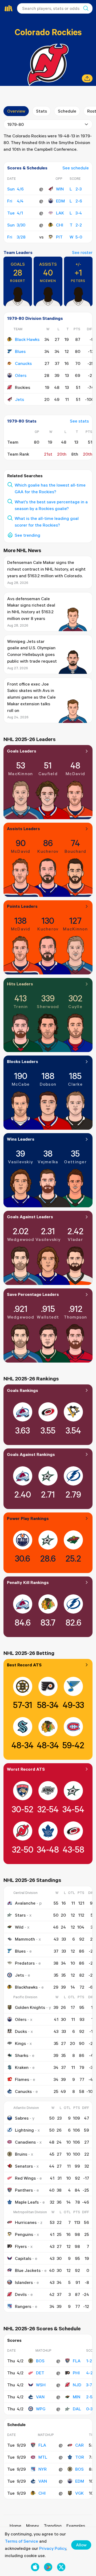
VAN (40, 2397)
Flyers (21, 2246)
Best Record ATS (24, 1665)
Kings (20, 2043)
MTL (43, 2457)
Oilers (21, 375)
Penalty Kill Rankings (28, 1582)
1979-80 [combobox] (15, 124)
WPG (41, 2409)
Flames (22, 2079)
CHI (60, 225)
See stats (79, 421)
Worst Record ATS (26, 1769)
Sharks (22, 2055)
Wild (19, 1927)
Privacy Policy (53, 2548)
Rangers (23, 2306)
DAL (77, 2409)
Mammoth (25, 1939)
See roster (82, 252)
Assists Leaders (23, 829)
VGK (79, 2493)
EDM (60, 201)
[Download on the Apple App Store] (35, 2567)
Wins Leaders (21, 1139)
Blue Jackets (28, 2270)
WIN (60, 189)
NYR (43, 2469)
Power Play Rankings (28, 1518)
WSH (41, 2385)
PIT (59, 237)
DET (40, 2373)
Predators (25, 1963)
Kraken (22, 2067)
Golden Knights (30, 2007)
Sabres (22, 2118)
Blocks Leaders (23, 1061)
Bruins (21, 2154)
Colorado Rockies (48, 32)
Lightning (24, 2130)
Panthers (24, 2190)
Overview (16, 111)
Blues (20, 351)
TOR (80, 2457)
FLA (77, 2361)
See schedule (76, 168)
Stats (41, 111)
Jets (19, 399)
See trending (27, 535)
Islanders (24, 2282)
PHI (76, 2373)
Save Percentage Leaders (33, 1294)
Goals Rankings (23, 1390)
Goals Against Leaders (30, 1217)
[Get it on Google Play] (48, 2567)
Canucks (23, 363)
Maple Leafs (27, 2202)
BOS (40, 2361)
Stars (20, 1915)
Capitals (23, 2258)
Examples (76, 2526)
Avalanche (25, 1903)
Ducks (21, 2031)
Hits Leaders (20, 984)
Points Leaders (22, 906)
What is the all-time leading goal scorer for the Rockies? (47, 522)
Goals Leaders (22, 751)
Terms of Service (21, 2541)
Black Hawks (27, 339)
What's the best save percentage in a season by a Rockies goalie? (51, 505)
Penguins (24, 2234)
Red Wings (25, 2178)
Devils (21, 2294)
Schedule (67, 111)
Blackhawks (26, 1987)
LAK (60, 213)
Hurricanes (26, 2222)
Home (15, 2526)
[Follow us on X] (61, 2567)
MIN (77, 2397)
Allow (81, 2545)
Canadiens (25, 2142)
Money (33, 2526)
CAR (79, 2445)
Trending (53, 2526)
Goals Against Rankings (31, 1454)
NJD (77, 2385)
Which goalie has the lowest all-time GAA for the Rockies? (50, 488)
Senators (24, 2166)
